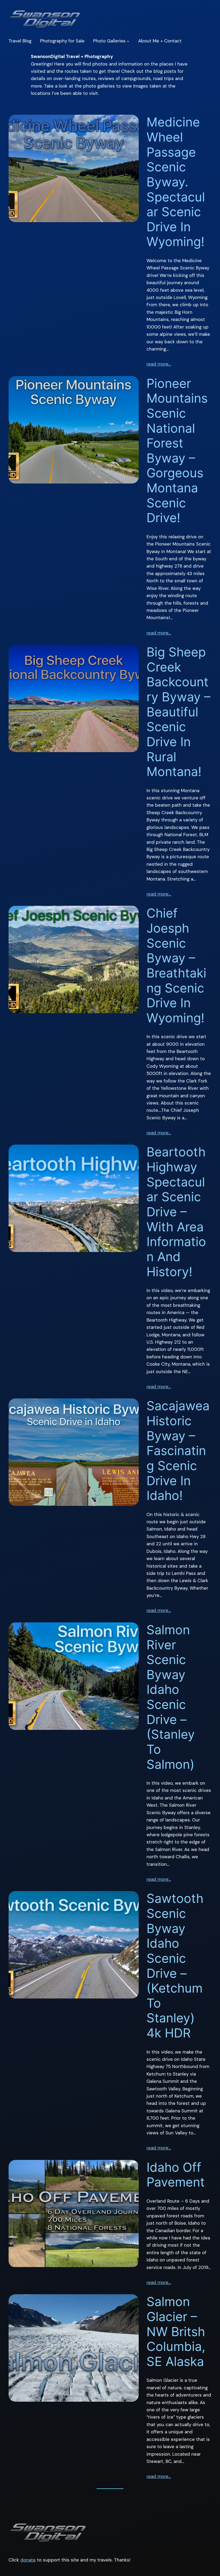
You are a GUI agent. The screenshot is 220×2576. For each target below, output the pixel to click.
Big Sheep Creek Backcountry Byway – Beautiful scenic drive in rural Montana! (178, 712)
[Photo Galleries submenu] (128, 41)
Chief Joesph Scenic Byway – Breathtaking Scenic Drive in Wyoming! (176, 965)
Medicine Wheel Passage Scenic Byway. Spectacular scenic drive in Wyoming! (176, 182)
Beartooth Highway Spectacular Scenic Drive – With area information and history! (176, 1212)
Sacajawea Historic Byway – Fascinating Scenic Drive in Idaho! (178, 1451)
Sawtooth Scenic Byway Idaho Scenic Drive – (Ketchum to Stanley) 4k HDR (175, 1966)
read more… (159, 364)
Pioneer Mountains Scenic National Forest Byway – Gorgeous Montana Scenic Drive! (177, 451)
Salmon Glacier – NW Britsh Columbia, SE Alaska (176, 2332)
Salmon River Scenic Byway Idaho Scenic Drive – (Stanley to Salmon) (171, 1697)
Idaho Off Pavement (176, 2175)
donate (28, 2560)
